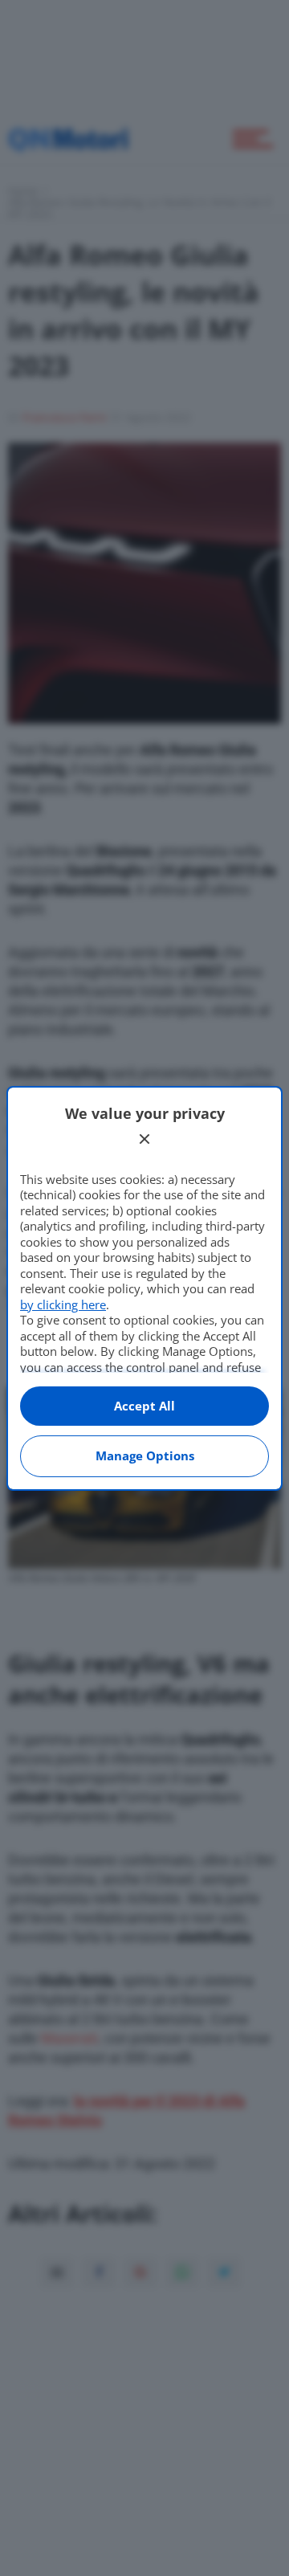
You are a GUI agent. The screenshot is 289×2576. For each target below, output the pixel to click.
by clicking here (63, 1304)
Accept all (144, 1406)
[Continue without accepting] (144, 1139)
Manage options (145, 1455)
